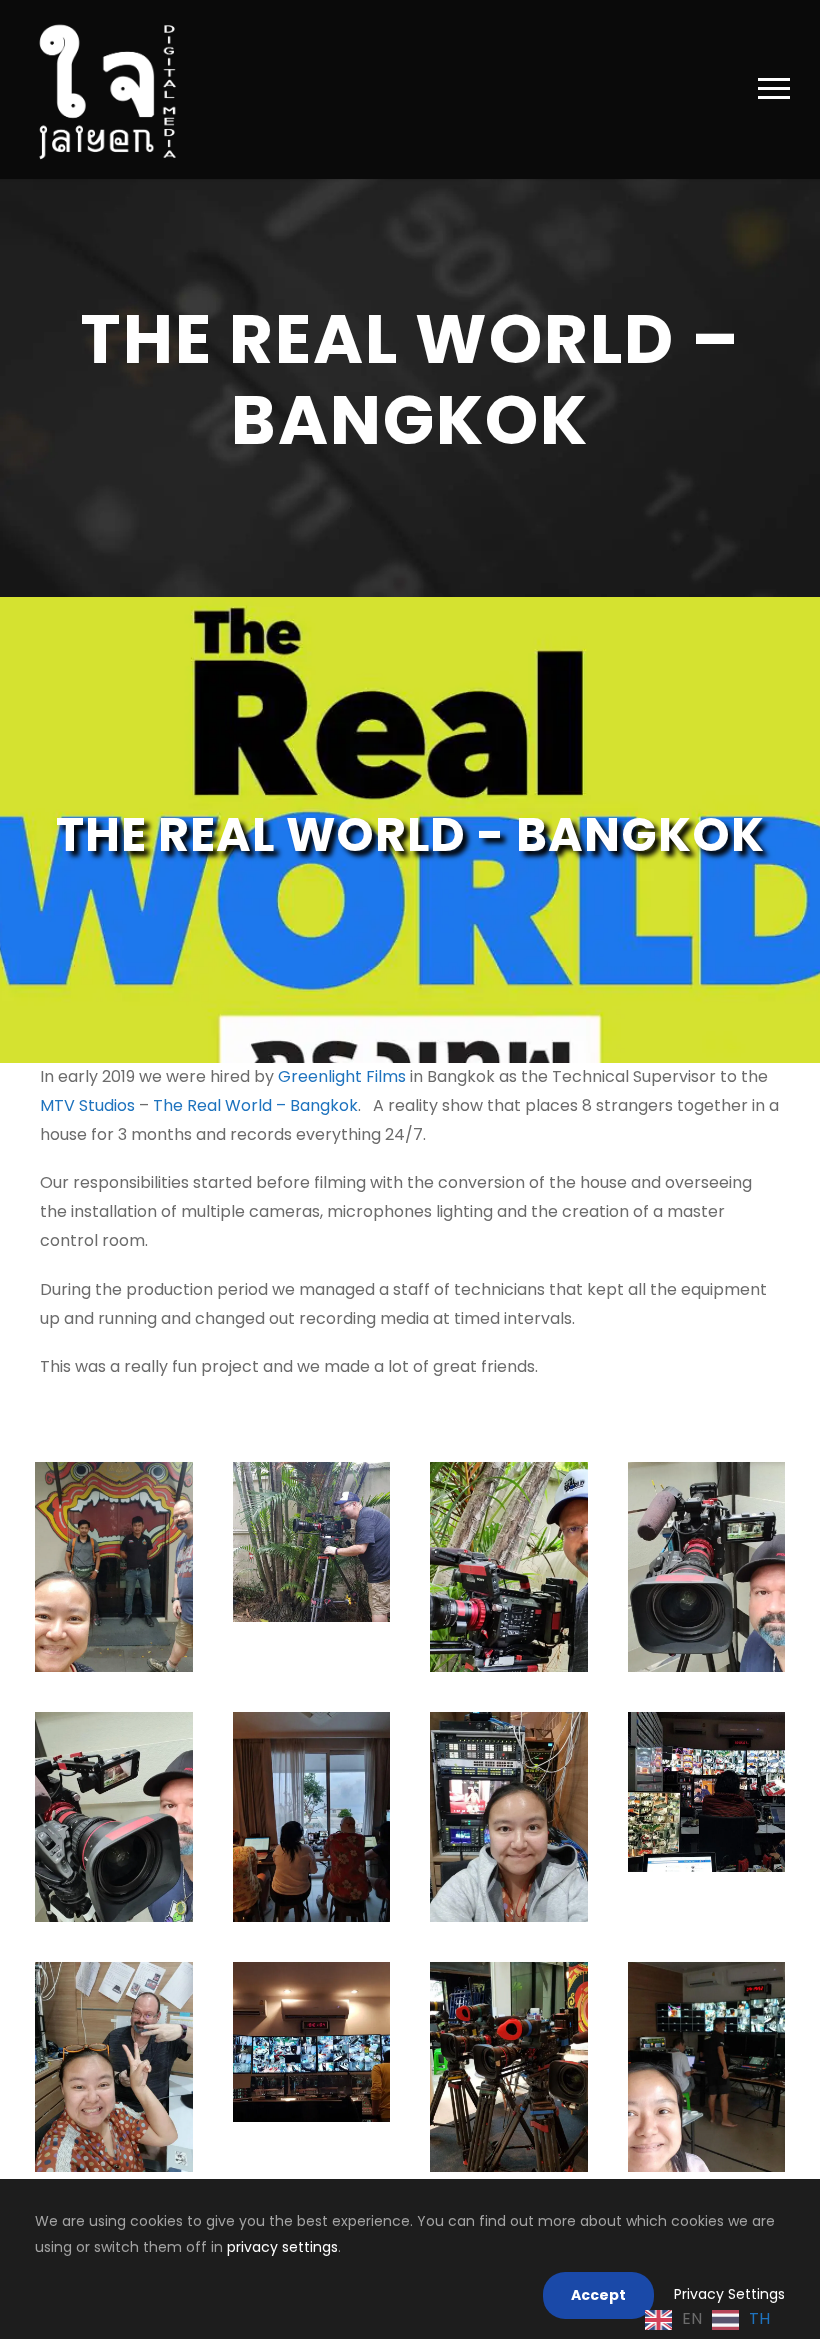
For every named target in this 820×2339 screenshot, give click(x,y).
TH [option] (759, 2318)
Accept (598, 2295)
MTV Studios (87, 1105)
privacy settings (282, 2247)
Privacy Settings (729, 2294)
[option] (741, 2320)
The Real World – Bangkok (255, 1105)
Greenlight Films (342, 1076)
